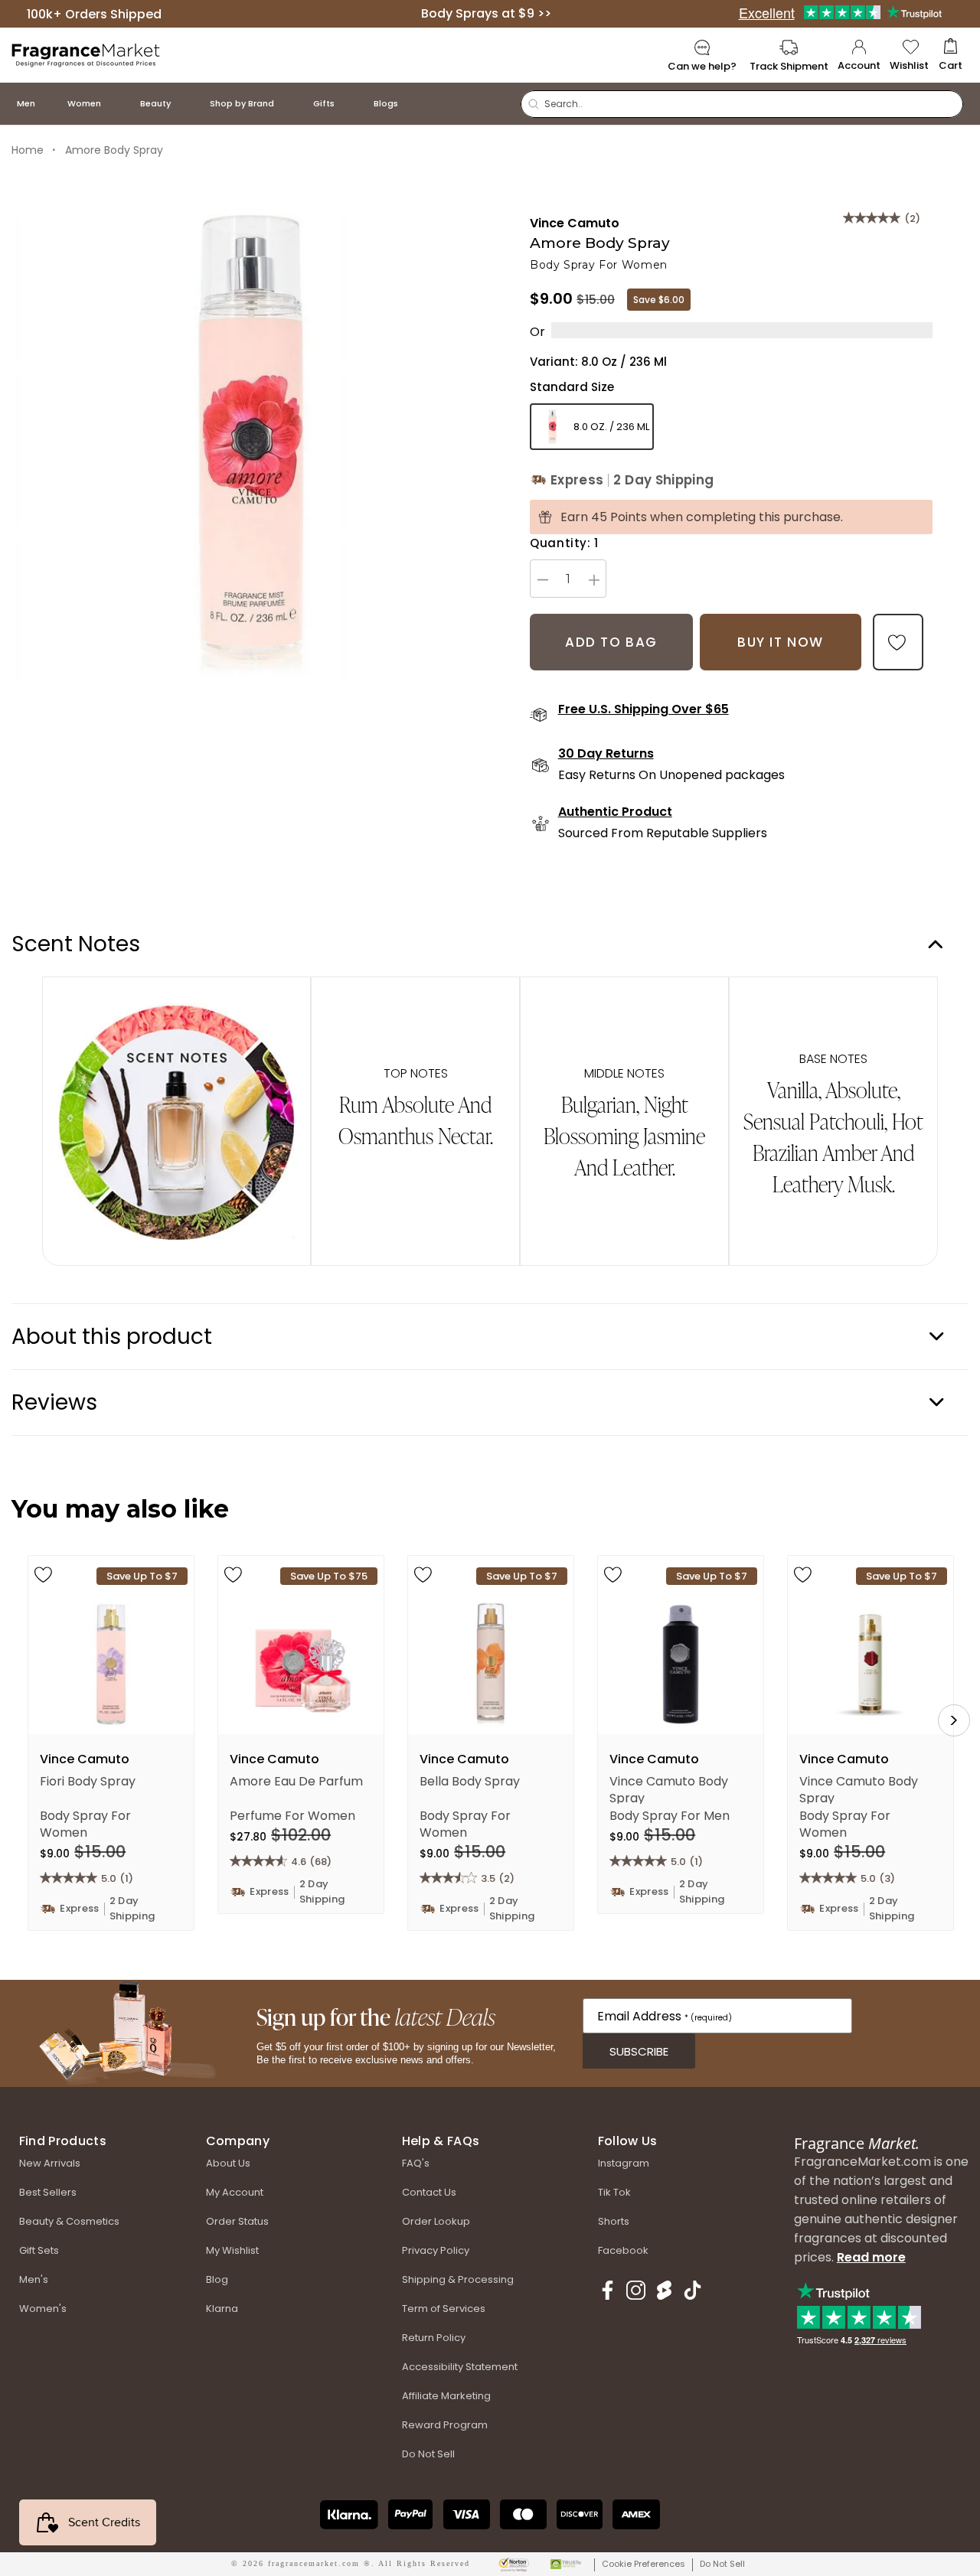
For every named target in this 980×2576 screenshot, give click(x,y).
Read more (871, 2257)
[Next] (954, 1720)
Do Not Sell (722, 2564)
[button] (951, 55)
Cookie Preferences (644, 2564)
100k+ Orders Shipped (94, 13)
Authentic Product (615, 812)
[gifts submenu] (350, 104)
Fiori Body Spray (88, 1782)
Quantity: (564, 543)
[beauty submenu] (186, 104)
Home (28, 150)
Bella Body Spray (470, 1782)
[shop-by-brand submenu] (289, 104)
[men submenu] (51, 104)
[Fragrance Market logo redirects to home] (86, 54)
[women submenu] (116, 104)
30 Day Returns (606, 754)
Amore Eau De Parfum (296, 1782)
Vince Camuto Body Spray (669, 1789)
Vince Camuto (575, 223)
